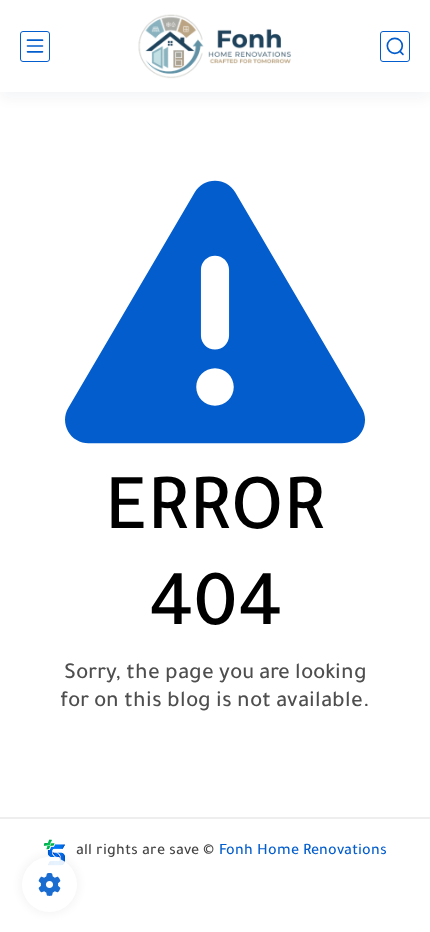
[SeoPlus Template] (55, 852)
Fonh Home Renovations (303, 852)
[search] (395, 46)
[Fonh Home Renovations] (215, 46)
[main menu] (35, 46)
